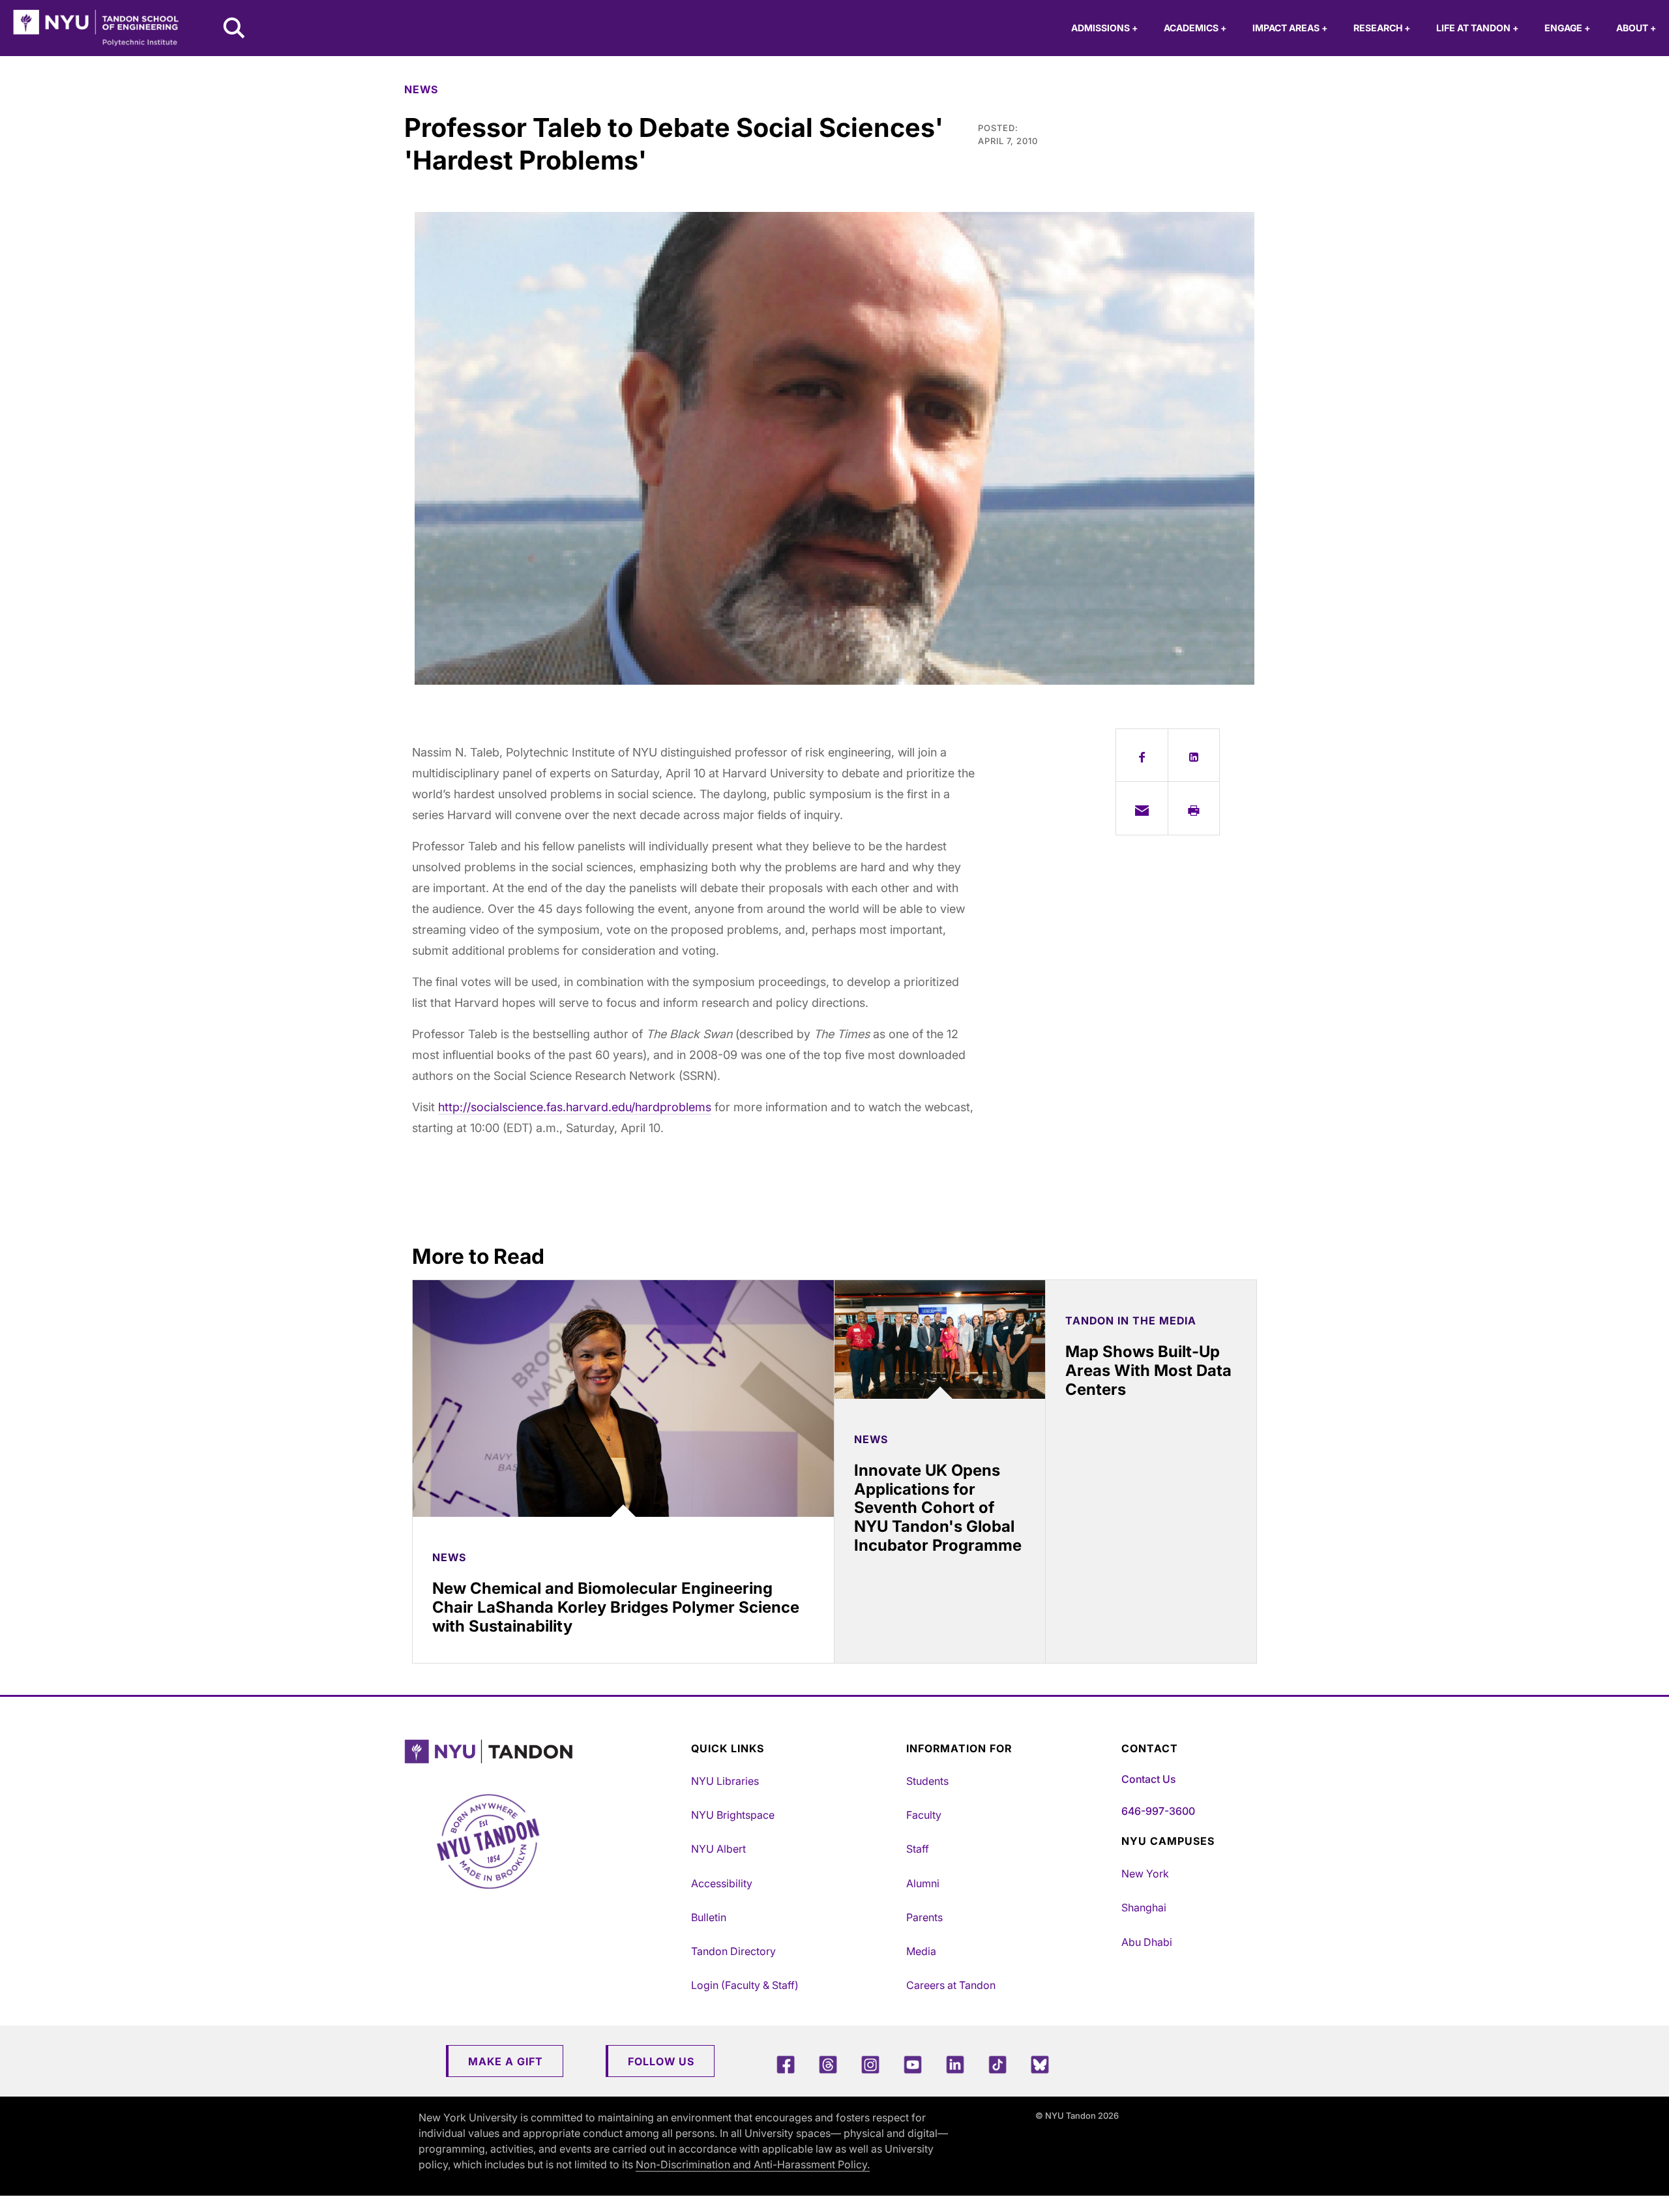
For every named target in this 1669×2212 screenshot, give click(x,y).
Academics (1195, 28)
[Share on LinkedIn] (1194, 755)
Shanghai (1144, 1907)
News (421, 89)
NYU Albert (718, 1849)
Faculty (924, 1815)
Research (1382, 28)
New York (1145, 1874)
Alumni (923, 1883)
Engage (1567, 28)
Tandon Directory (733, 1951)
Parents (924, 1917)
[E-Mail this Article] (1142, 808)
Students (927, 1781)
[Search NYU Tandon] (235, 29)
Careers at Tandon (951, 1985)
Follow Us (661, 2061)
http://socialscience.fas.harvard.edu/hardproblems (575, 1107)
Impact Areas (1290, 28)
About (1636, 28)
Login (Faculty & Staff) (745, 1985)
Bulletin (709, 1917)
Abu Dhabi (1147, 1942)
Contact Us (1148, 1779)
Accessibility (722, 1883)
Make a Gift (506, 2061)
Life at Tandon (1477, 28)
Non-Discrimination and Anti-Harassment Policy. (753, 2164)
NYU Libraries (725, 1781)
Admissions (1104, 28)
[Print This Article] (1194, 808)
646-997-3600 (1158, 1811)
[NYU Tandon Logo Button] (544, 1752)
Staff (918, 1849)
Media (921, 1951)
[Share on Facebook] (1142, 755)
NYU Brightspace (733, 1815)
